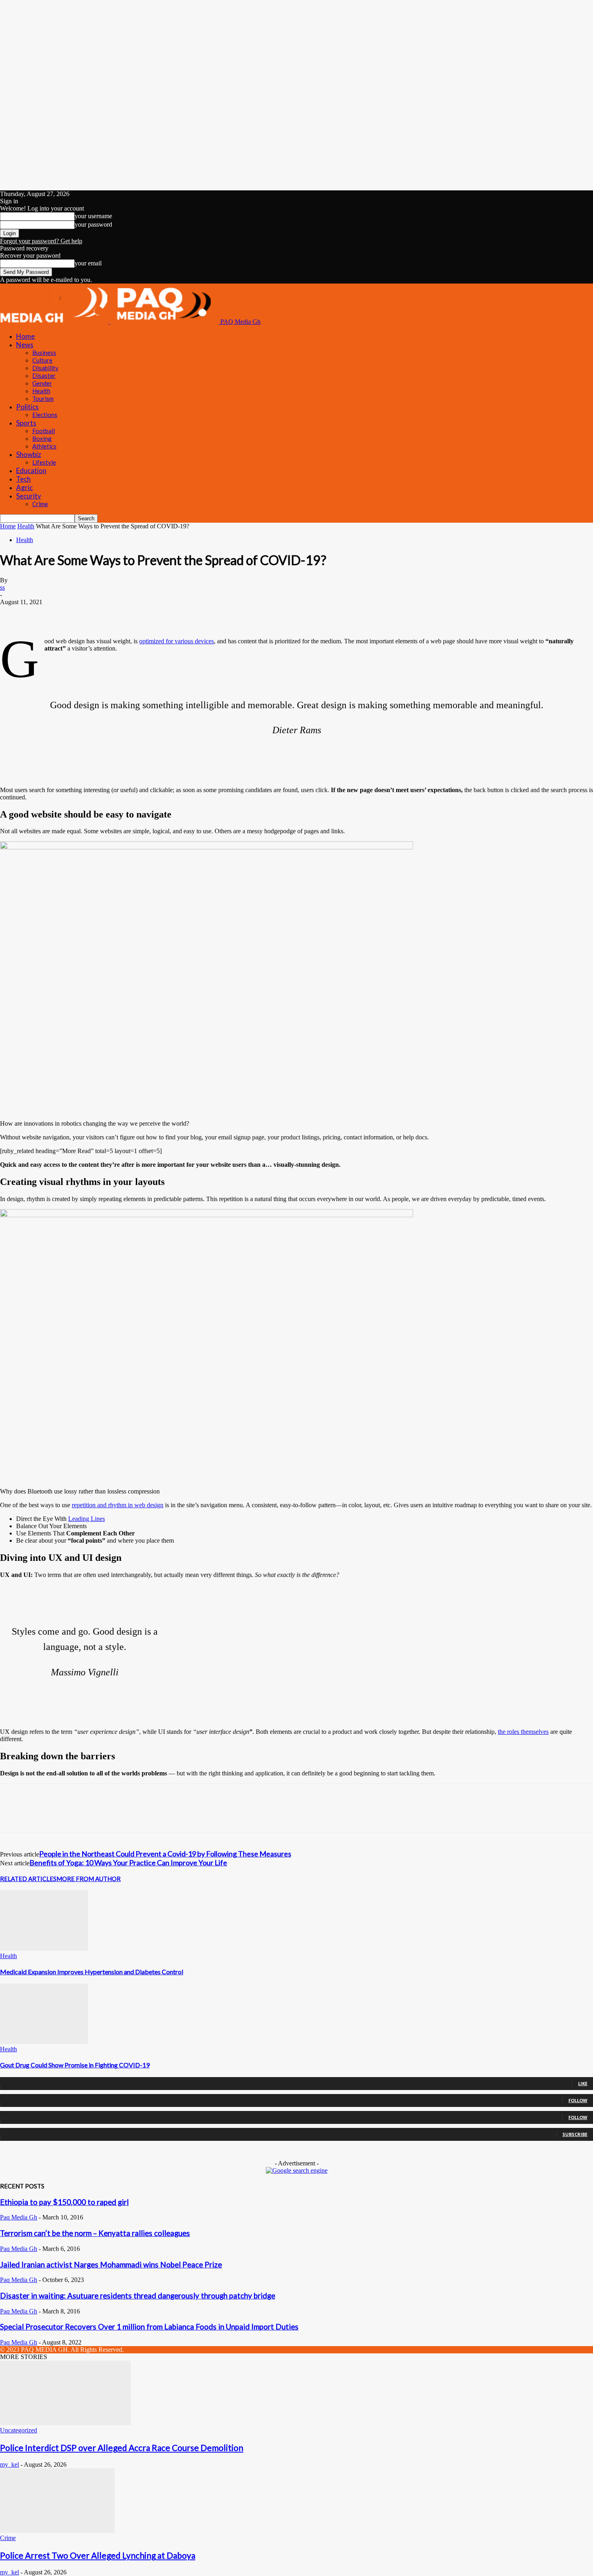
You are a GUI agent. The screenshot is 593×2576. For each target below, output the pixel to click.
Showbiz (29, 454)
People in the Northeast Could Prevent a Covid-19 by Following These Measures (165, 1854)
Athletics (44, 446)
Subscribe (575, 2134)
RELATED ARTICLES (28, 1879)
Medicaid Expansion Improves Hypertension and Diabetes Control (92, 1972)
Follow (578, 2100)
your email (88, 263)
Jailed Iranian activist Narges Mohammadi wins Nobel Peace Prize (111, 2265)
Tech (23, 479)
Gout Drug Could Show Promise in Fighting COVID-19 (75, 2065)
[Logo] (55, 322)
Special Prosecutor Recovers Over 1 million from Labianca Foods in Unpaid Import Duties (149, 2327)
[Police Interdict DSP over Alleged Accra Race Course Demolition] (65, 2423)
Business (44, 353)
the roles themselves (523, 1732)
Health (41, 391)
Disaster (44, 375)
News (25, 345)
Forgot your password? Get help (41, 241)
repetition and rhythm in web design (118, 1505)
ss (2, 587)
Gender (42, 383)
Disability (45, 368)
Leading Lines (87, 1519)
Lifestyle (44, 462)
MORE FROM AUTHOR (89, 1879)
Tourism (43, 398)
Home (25, 336)
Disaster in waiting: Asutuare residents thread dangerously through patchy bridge (138, 2296)
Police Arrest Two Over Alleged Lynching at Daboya (98, 2555)
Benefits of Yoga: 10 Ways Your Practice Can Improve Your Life (128, 1863)
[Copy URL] (158, 614)
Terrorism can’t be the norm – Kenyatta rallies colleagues (95, 2233)
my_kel (9, 2464)
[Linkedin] (71, 614)
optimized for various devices (176, 641)
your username (93, 216)
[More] (188, 614)
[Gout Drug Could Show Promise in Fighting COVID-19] (44, 2042)
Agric (24, 487)
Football (44, 431)
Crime (40, 504)
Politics (27, 407)
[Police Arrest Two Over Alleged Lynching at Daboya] (57, 2531)
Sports (26, 423)
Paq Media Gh (19, 2217)
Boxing (42, 438)
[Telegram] (129, 614)
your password (93, 224)
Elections (45, 415)
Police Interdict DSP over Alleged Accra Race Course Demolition (122, 2448)
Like (583, 2083)
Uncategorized (19, 2430)
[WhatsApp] (100, 614)
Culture (42, 360)
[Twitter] (42, 614)
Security (29, 496)
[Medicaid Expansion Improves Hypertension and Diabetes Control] (44, 1949)
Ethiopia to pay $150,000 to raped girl (64, 2202)
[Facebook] (13, 614)
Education (31, 470)
